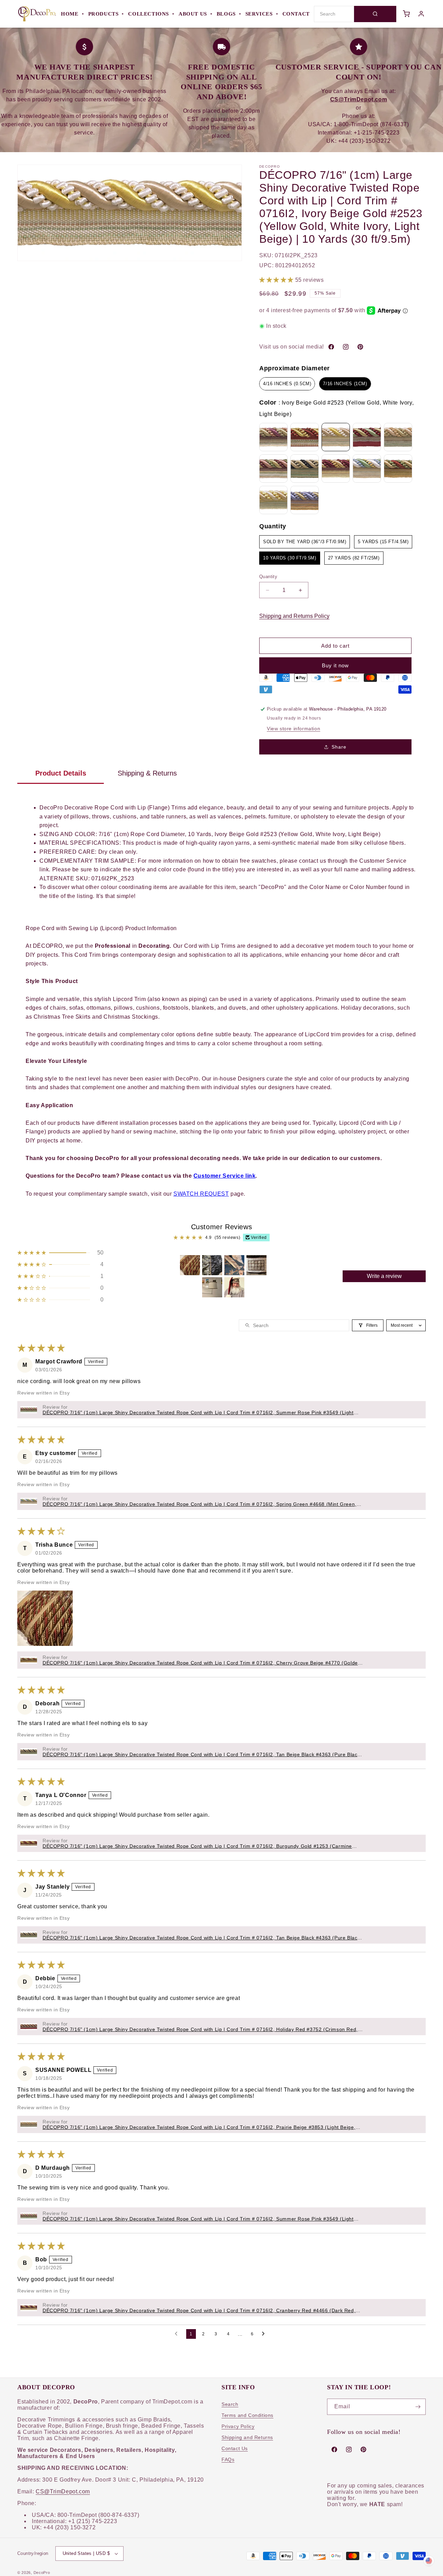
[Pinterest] (360, 347)
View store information (293, 729)
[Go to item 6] (234, 1287)
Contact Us (235, 2448)
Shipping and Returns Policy (294, 616)
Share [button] (339, 747)
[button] (277, 280)
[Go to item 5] (212, 1287)
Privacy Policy (238, 2426)
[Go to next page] (265, 2334)
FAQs (228, 2459)
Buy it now (335, 665)
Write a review (384, 1276)
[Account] (421, 14)
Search (230, 2404)
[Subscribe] (418, 2407)
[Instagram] (346, 347)
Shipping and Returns (247, 2437)
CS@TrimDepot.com (63, 2491)
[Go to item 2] (212, 1265)
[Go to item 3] (234, 1265)
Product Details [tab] (61, 773)
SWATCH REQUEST (201, 1194)
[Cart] (406, 14)
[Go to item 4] (256, 1265)
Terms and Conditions (247, 2415)
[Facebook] (331, 347)
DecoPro (42, 2573)
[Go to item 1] (190, 1265)
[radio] (287, 384)
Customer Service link (225, 1176)
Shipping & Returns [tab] (147, 773)
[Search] (375, 14)
